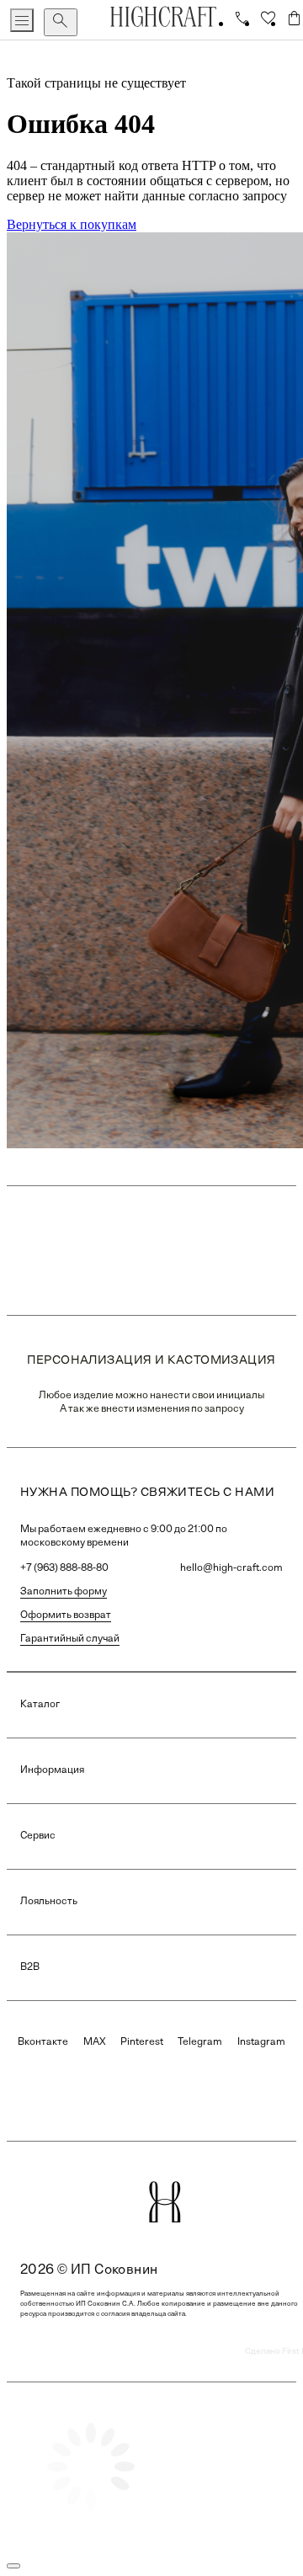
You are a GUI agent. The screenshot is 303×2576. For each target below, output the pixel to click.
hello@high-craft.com (231, 1568)
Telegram (200, 2042)
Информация (52, 1770)
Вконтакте (43, 2042)
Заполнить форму (64, 1592)
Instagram (261, 2042)
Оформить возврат (66, 1615)
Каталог (40, 1705)
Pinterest (142, 2042)
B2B (30, 1967)
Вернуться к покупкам (72, 224)
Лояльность (49, 1902)
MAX (95, 2042)
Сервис (38, 1836)
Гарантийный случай (70, 1639)
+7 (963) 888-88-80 (64, 1568)
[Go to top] (13, 2566)
